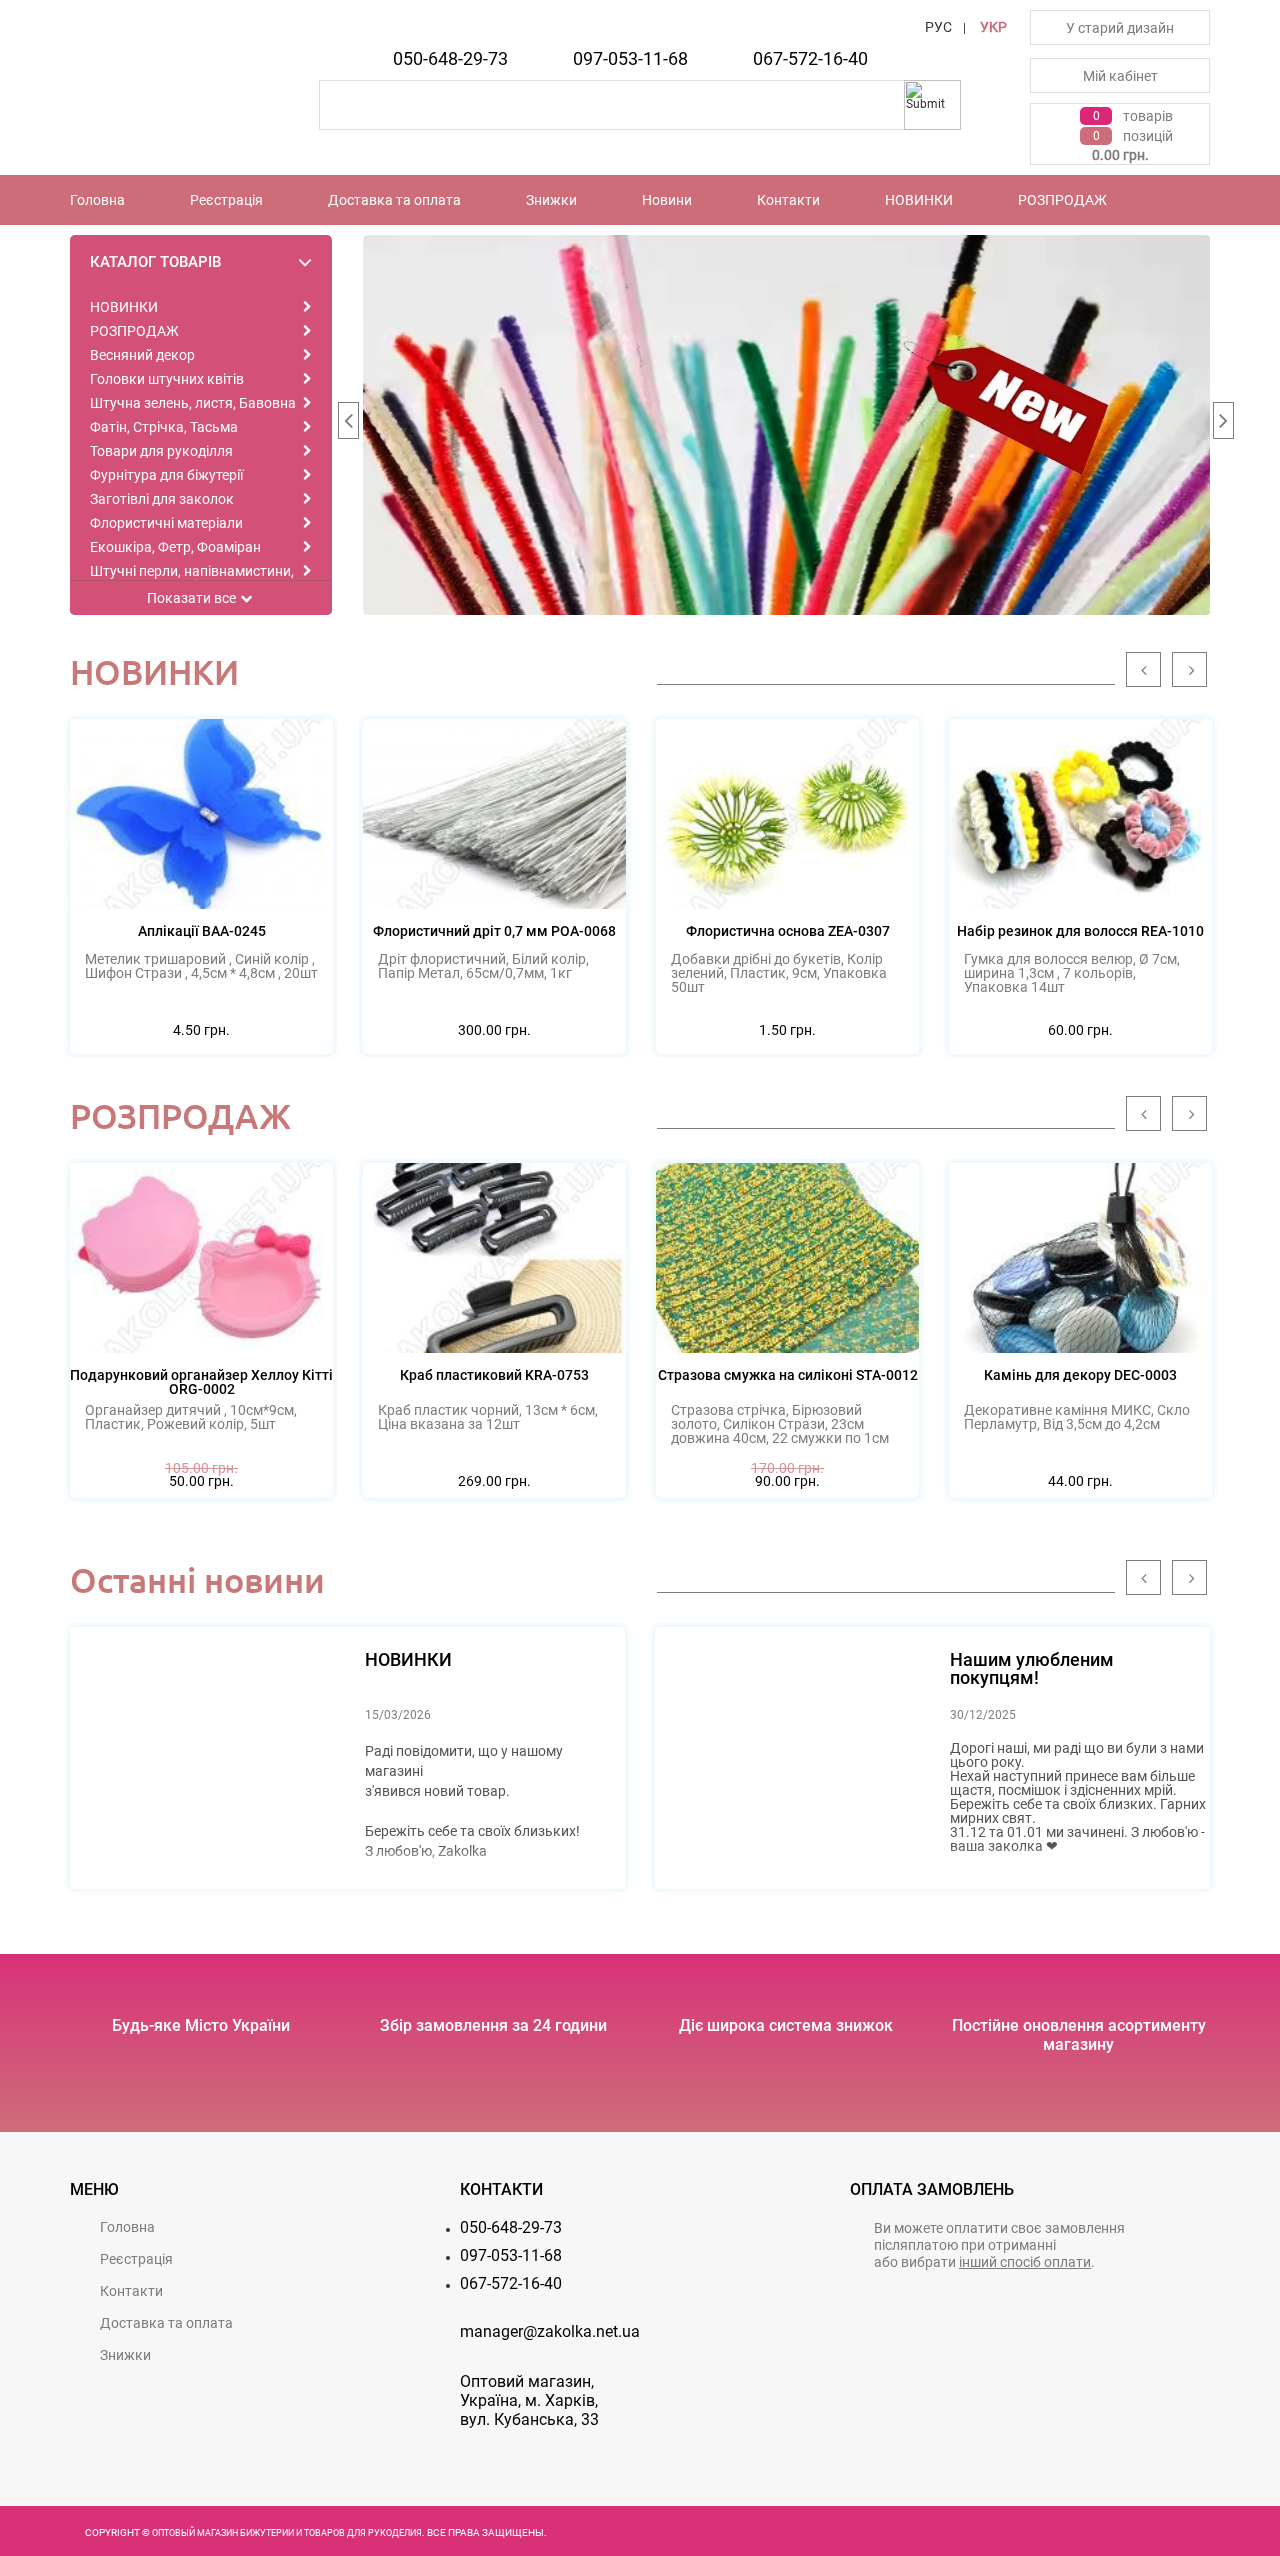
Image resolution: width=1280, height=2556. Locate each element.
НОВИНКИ (919, 200)
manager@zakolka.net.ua (550, 2331)
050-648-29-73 (450, 58)
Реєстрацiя (226, 200)
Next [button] (1223, 425)
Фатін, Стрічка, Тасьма (164, 427)
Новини (667, 200)
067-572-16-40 (810, 58)
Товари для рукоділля (161, 451)
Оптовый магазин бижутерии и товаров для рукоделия (287, 2533)
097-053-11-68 (630, 58)
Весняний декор (142, 355)
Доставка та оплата (394, 200)
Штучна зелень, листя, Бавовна (193, 403)
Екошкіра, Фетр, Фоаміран (175, 547)
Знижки (551, 200)
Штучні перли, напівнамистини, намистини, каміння (192, 578)
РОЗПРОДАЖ (1062, 200)
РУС (938, 27)
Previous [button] (348, 425)
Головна (97, 200)
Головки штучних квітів (167, 379)
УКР (993, 27)
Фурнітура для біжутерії (166, 475)
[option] (787, 425)
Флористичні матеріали (166, 523)
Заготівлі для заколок (162, 499)
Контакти (788, 200)
